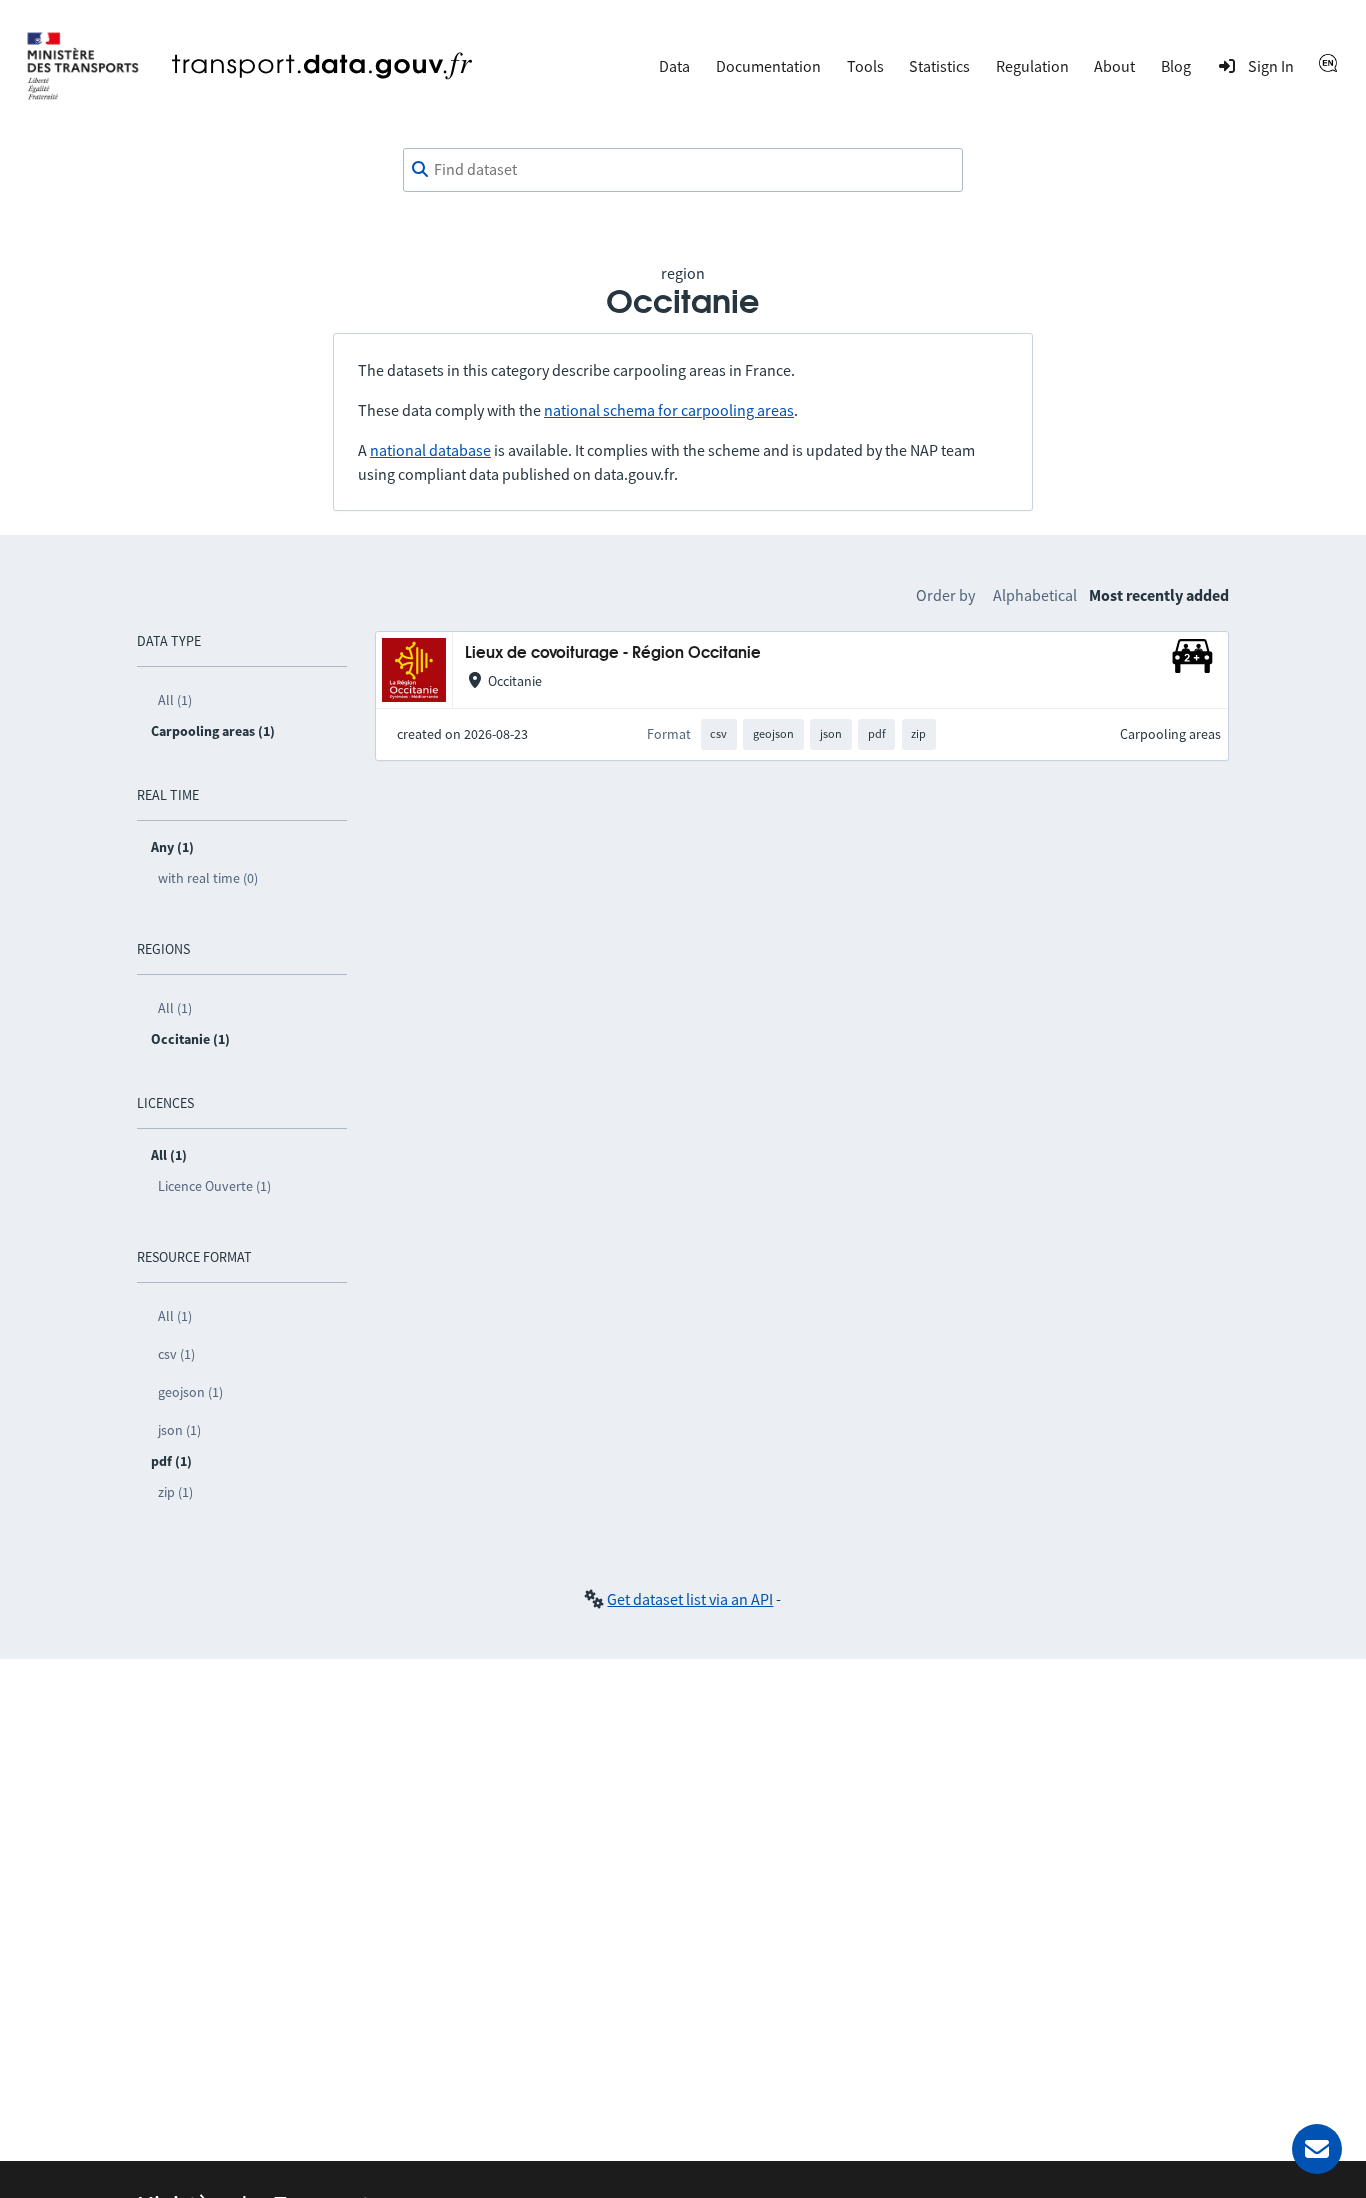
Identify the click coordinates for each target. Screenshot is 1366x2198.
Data (674, 66)
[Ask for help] (1317, 2149)
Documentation (768, 66)
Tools (865, 66)
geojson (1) (190, 1392)
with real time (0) (208, 878)
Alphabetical (1035, 595)
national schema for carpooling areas (669, 410)
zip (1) (175, 1492)
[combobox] (683, 170)
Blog (1176, 66)
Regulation (1032, 66)
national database (430, 450)
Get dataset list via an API (690, 1599)
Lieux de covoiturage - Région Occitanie (613, 653)
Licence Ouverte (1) (214, 1186)
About (1114, 66)
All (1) (175, 700)
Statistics (939, 66)
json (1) (179, 1430)
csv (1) (176, 1354)
